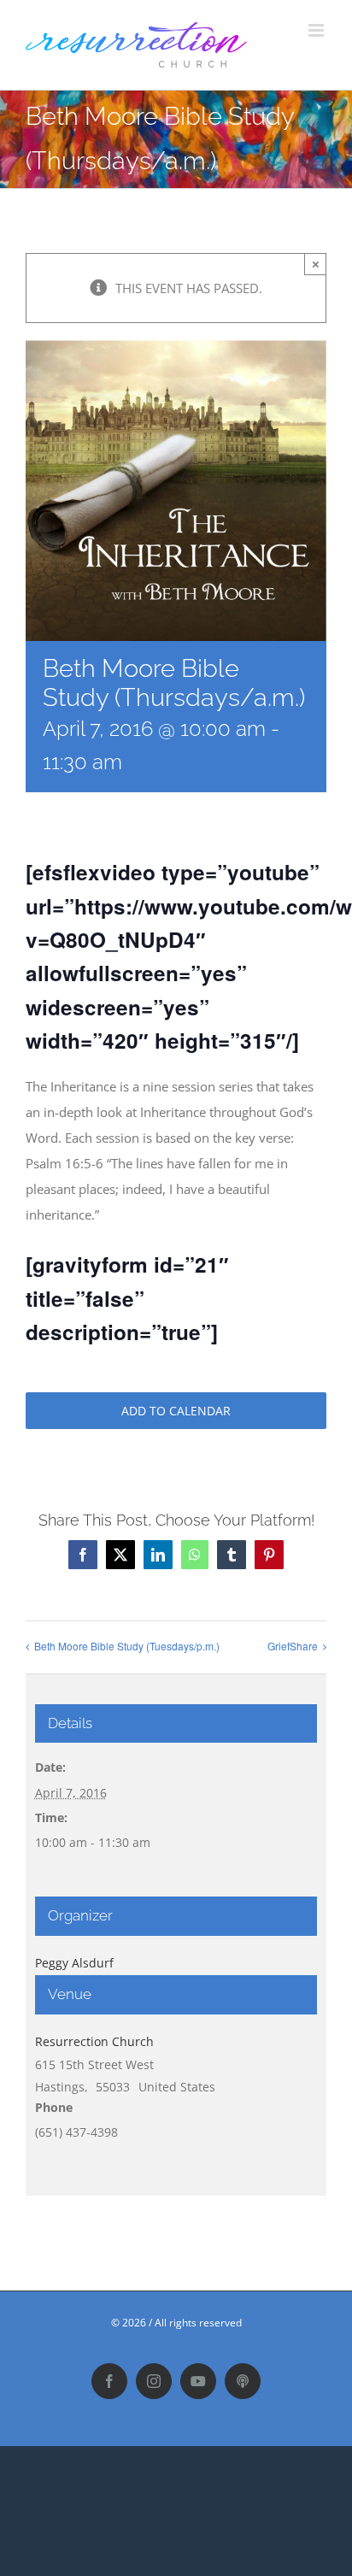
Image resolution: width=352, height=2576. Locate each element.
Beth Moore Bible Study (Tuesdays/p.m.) (127, 1646)
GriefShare (293, 1646)
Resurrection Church (94, 2041)
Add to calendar (176, 1411)
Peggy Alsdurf (74, 1963)
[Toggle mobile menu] (317, 30)
